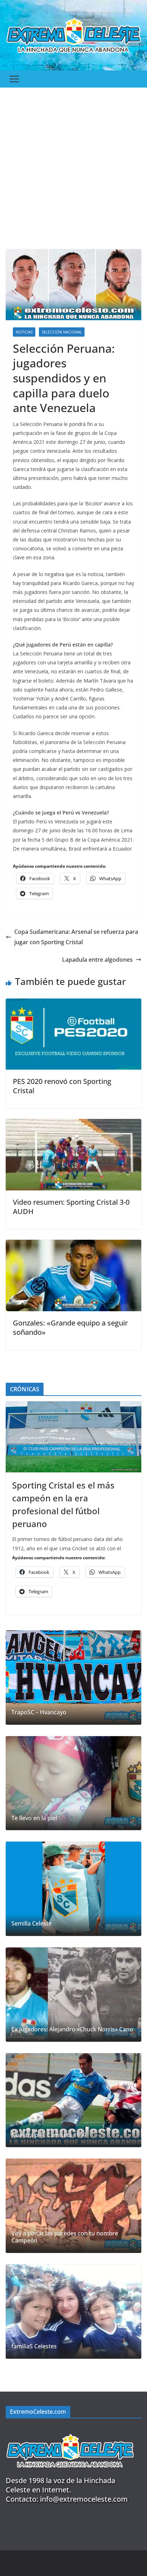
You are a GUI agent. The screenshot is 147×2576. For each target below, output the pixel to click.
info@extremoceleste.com (84, 2499)
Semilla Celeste (32, 1924)
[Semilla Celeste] (73, 1889)
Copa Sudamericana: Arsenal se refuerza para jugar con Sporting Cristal (76, 937)
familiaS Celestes (34, 2346)
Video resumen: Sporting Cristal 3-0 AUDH (71, 1207)
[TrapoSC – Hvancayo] (73, 1678)
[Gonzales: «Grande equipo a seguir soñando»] (73, 1245)
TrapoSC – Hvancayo (39, 1712)
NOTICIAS (24, 332)
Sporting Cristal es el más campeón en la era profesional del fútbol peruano (63, 1504)
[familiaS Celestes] (73, 2312)
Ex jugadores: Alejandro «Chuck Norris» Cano (72, 2029)
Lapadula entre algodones (97, 960)
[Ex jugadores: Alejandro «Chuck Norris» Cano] (73, 1995)
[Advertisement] (73, 165)
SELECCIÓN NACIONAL (62, 332)
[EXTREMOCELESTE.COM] (70, 2430)
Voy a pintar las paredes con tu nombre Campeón (65, 2237)
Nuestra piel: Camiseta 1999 (49, 2135)
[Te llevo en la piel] (73, 1783)
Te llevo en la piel (34, 1818)
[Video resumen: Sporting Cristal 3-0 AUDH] (73, 1124)
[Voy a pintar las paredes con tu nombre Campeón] (73, 2206)
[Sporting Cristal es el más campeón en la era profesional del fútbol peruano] (73, 1437)
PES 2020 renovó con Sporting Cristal (62, 1086)
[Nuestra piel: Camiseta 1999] (73, 2100)
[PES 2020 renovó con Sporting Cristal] (73, 1004)
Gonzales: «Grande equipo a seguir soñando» (70, 1327)
